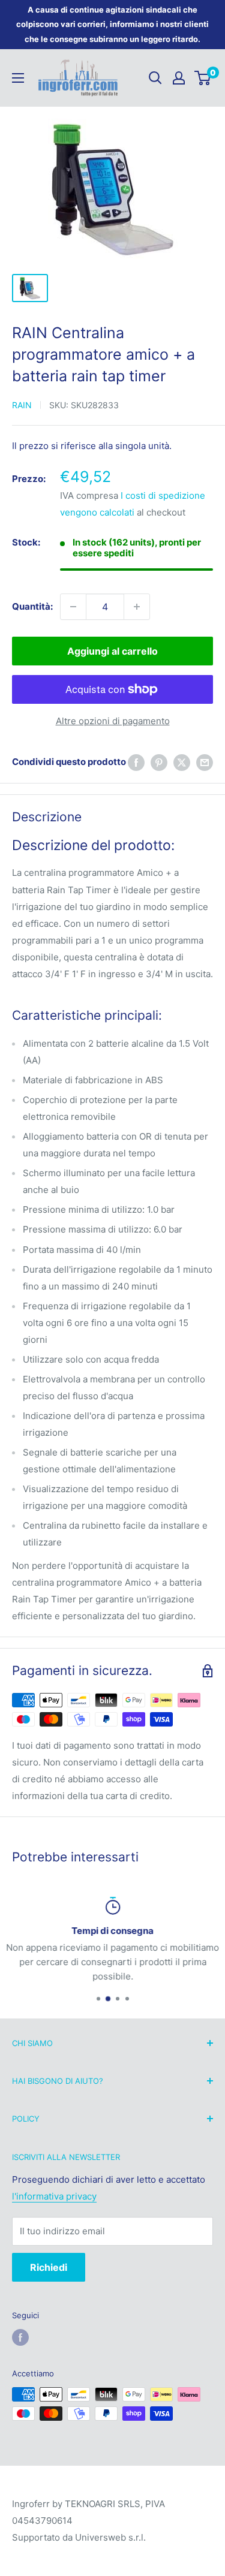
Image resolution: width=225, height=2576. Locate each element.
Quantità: (32, 606)
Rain (22, 405)
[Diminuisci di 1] (73, 607)
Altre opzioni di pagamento (113, 721)
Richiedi (49, 2267)
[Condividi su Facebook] (136, 762)
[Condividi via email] (205, 762)
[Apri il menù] (18, 78)
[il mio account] (179, 78)
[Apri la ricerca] (155, 78)
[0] (203, 78)
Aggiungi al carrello (112, 651)
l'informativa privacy (54, 2196)
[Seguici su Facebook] (20, 2337)
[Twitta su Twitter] (182, 762)
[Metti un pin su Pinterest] (159, 762)
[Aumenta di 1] (137, 607)
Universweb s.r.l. (110, 2537)
